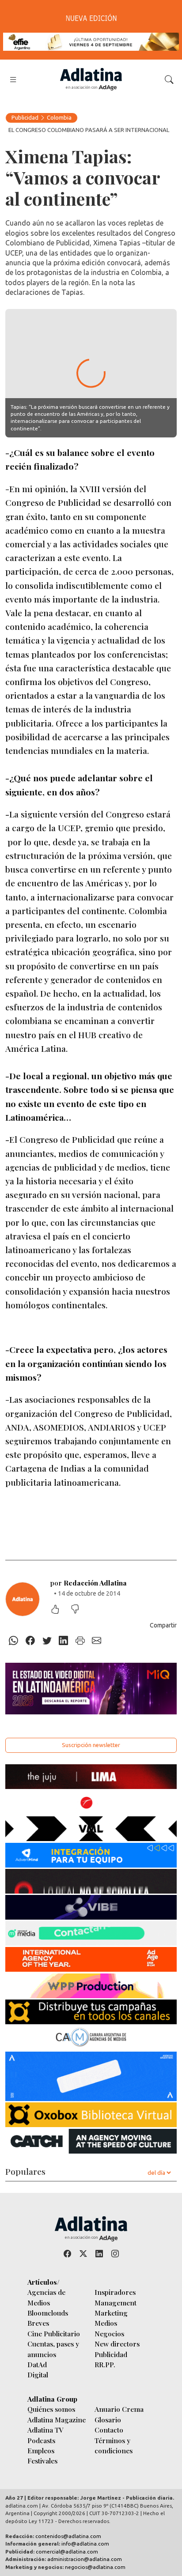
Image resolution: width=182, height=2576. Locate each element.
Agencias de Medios (46, 2297)
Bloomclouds (48, 2313)
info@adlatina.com (85, 2544)
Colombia (59, 117)
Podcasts (41, 2440)
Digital (38, 2375)
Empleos (41, 2450)
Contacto (109, 2430)
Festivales (42, 2461)
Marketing (111, 2313)
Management (116, 2303)
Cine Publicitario (54, 2333)
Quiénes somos (51, 2409)
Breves (38, 2323)
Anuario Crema (119, 2409)
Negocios (109, 2333)
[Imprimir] (80, 1641)
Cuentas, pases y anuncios (53, 2349)
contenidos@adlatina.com (68, 2536)
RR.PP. (105, 2364)
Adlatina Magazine (57, 2420)
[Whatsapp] (14, 1641)
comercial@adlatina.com (67, 2552)
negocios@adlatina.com (95, 2567)
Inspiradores (115, 2292)
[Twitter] (47, 1641)
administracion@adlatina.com (85, 2559)
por (89, 1583)
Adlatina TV (45, 2430)
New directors (117, 2344)
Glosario (108, 2420)
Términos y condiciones (114, 2445)
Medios (106, 2323)
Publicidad (25, 117)
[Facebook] (30, 1641)
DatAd (37, 2364)
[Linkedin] (64, 1641)
